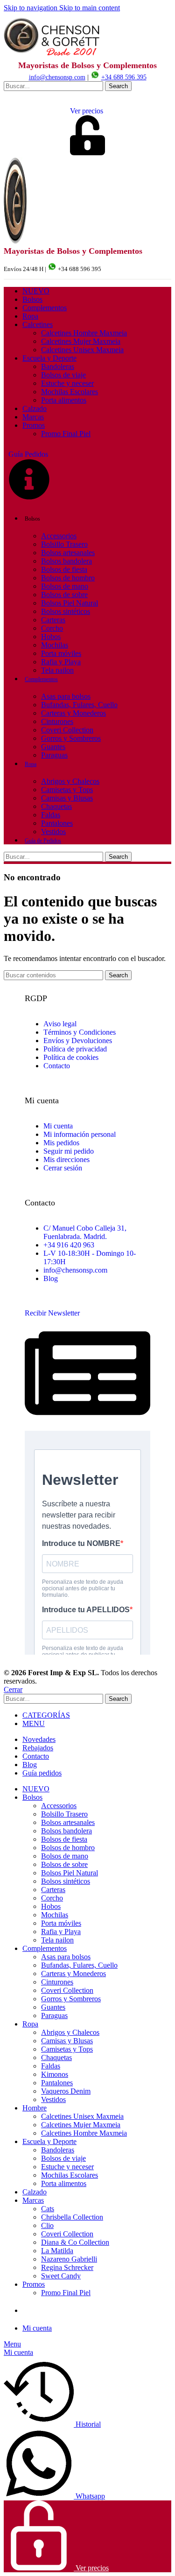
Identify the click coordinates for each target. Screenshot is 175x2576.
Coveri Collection (67, 730)
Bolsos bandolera (66, 561)
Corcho (52, 628)
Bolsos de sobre (64, 595)
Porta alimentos (64, 400)
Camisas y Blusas (67, 798)
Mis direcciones (66, 1159)
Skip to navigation (31, 8)
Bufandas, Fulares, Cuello (79, 705)
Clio (47, 2225)
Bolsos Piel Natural (70, 603)
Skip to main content (90, 8)
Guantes (53, 747)
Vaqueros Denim (66, 2091)
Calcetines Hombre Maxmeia (84, 333)
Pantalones (57, 823)
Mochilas (55, 645)
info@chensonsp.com (57, 77)
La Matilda (57, 2251)
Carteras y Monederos (73, 713)
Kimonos (55, 2074)
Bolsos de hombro (68, 578)
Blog (51, 1278)
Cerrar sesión (63, 1168)
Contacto (57, 1066)
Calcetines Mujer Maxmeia (81, 341)
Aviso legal (60, 1024)
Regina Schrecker (67, 2267)
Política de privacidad (75, 1049)
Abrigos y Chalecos (70, 781)
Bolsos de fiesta (64, 569)
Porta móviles (61, 653)
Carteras (53, 620)
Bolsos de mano (65, 586)
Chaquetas (56, 806)
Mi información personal (80, 1134)
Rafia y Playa (61, 662)
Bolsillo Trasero (64, 544)
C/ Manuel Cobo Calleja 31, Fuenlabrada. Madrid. (85, 1232)
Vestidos (53, 832)
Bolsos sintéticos (66, 611)
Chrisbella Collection (72, 2217)
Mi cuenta (58, 1126)
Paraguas (54, 755)
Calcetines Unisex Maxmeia (82, 350)
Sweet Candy (61, 2276)
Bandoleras (58, 366)
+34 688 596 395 (124, 77)
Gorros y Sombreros (71, 738)
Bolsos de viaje (63, 375)
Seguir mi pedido (69, 1151)
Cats (48, 2209)
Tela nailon (57, 670)
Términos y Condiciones (80, 1032)
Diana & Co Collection (75, 2242)
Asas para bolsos (66, 696)
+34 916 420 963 (69, 1245)
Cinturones (57, 721)
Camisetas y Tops (67, 790)
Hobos (51, 637)
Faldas (51, 815)
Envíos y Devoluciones (78, 1041)
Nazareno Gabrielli (69, 2259)
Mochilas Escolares (70, 392)
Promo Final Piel (66, 434)
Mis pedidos (61, 1143)
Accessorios (59, 536)
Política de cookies (71, 1057)
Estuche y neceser (67, 383)
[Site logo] (53, 56)
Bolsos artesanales (68, 553)
